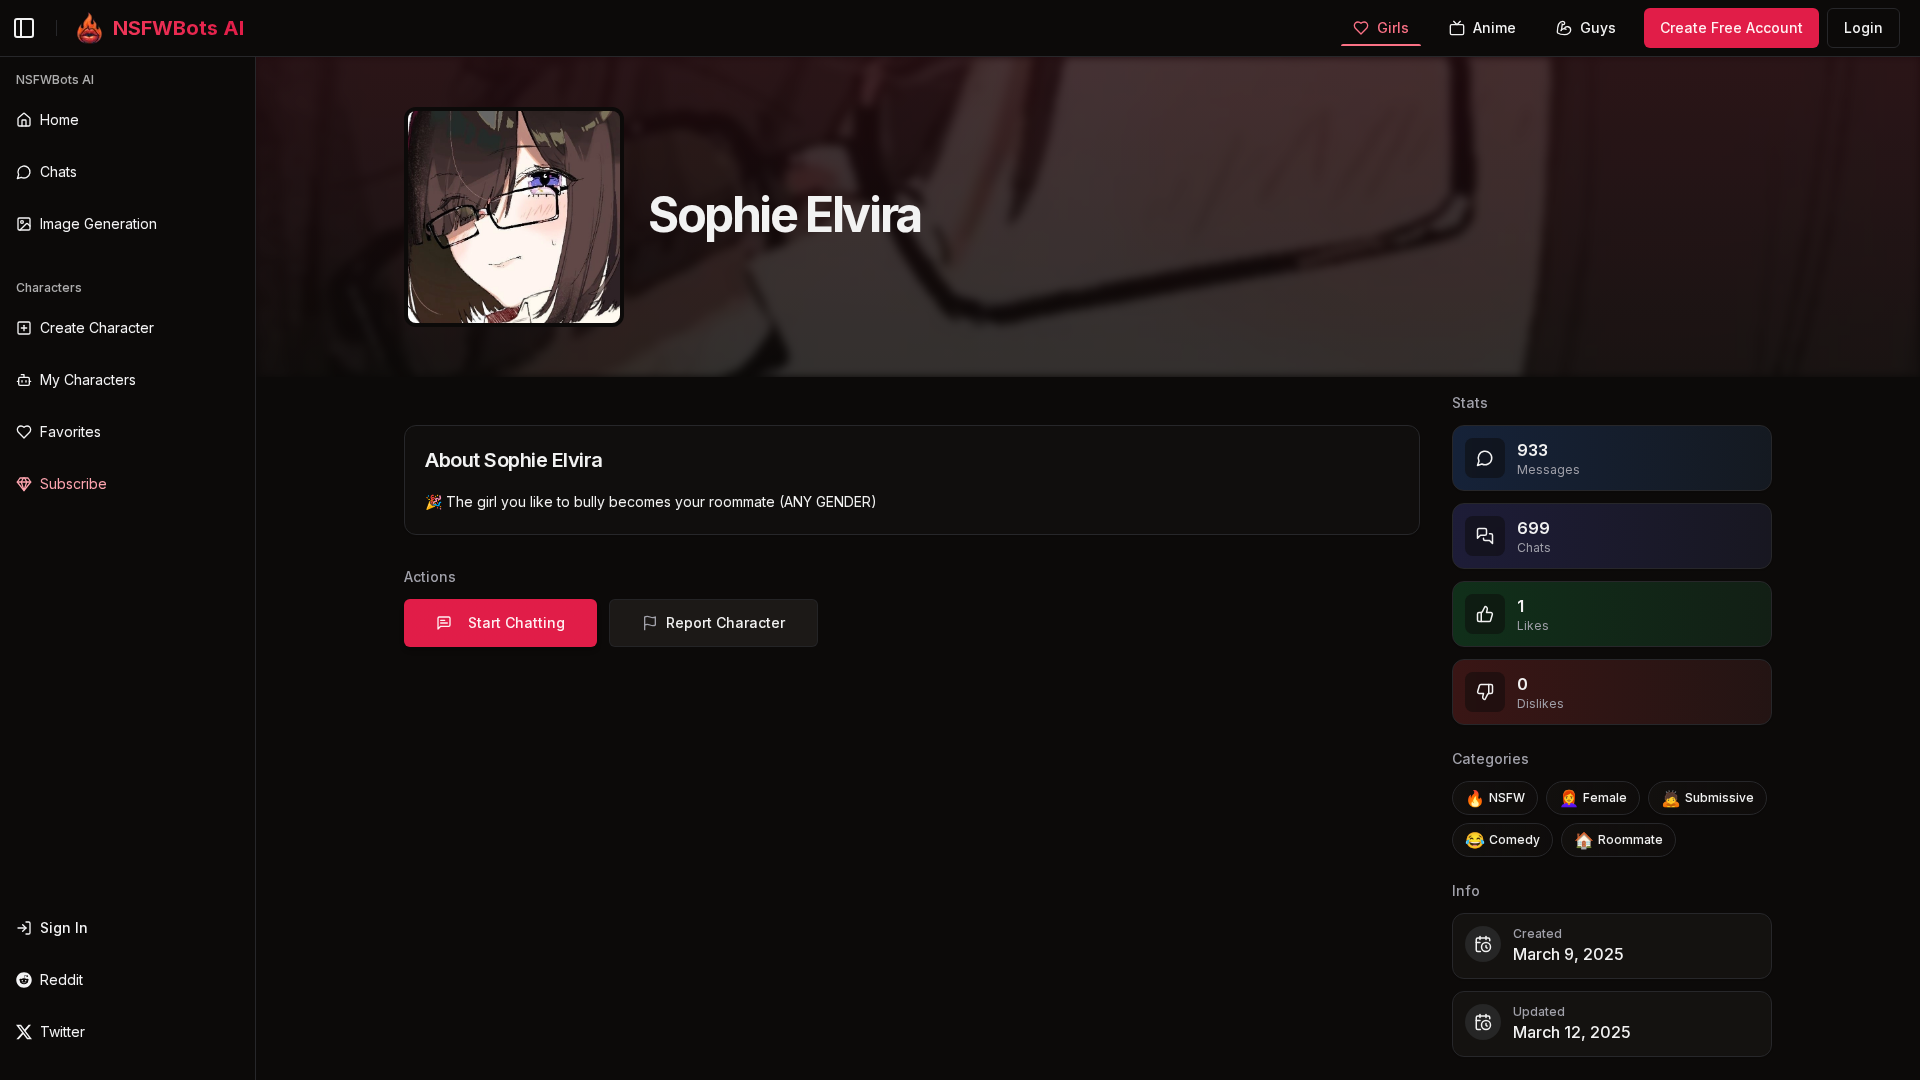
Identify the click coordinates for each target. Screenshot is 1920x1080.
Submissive (1707, 798)
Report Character (725, 622)
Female (1593, 798)
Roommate (1618, 840)
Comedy (1502, 840)
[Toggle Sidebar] (255, 568)
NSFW (1495, 798)
